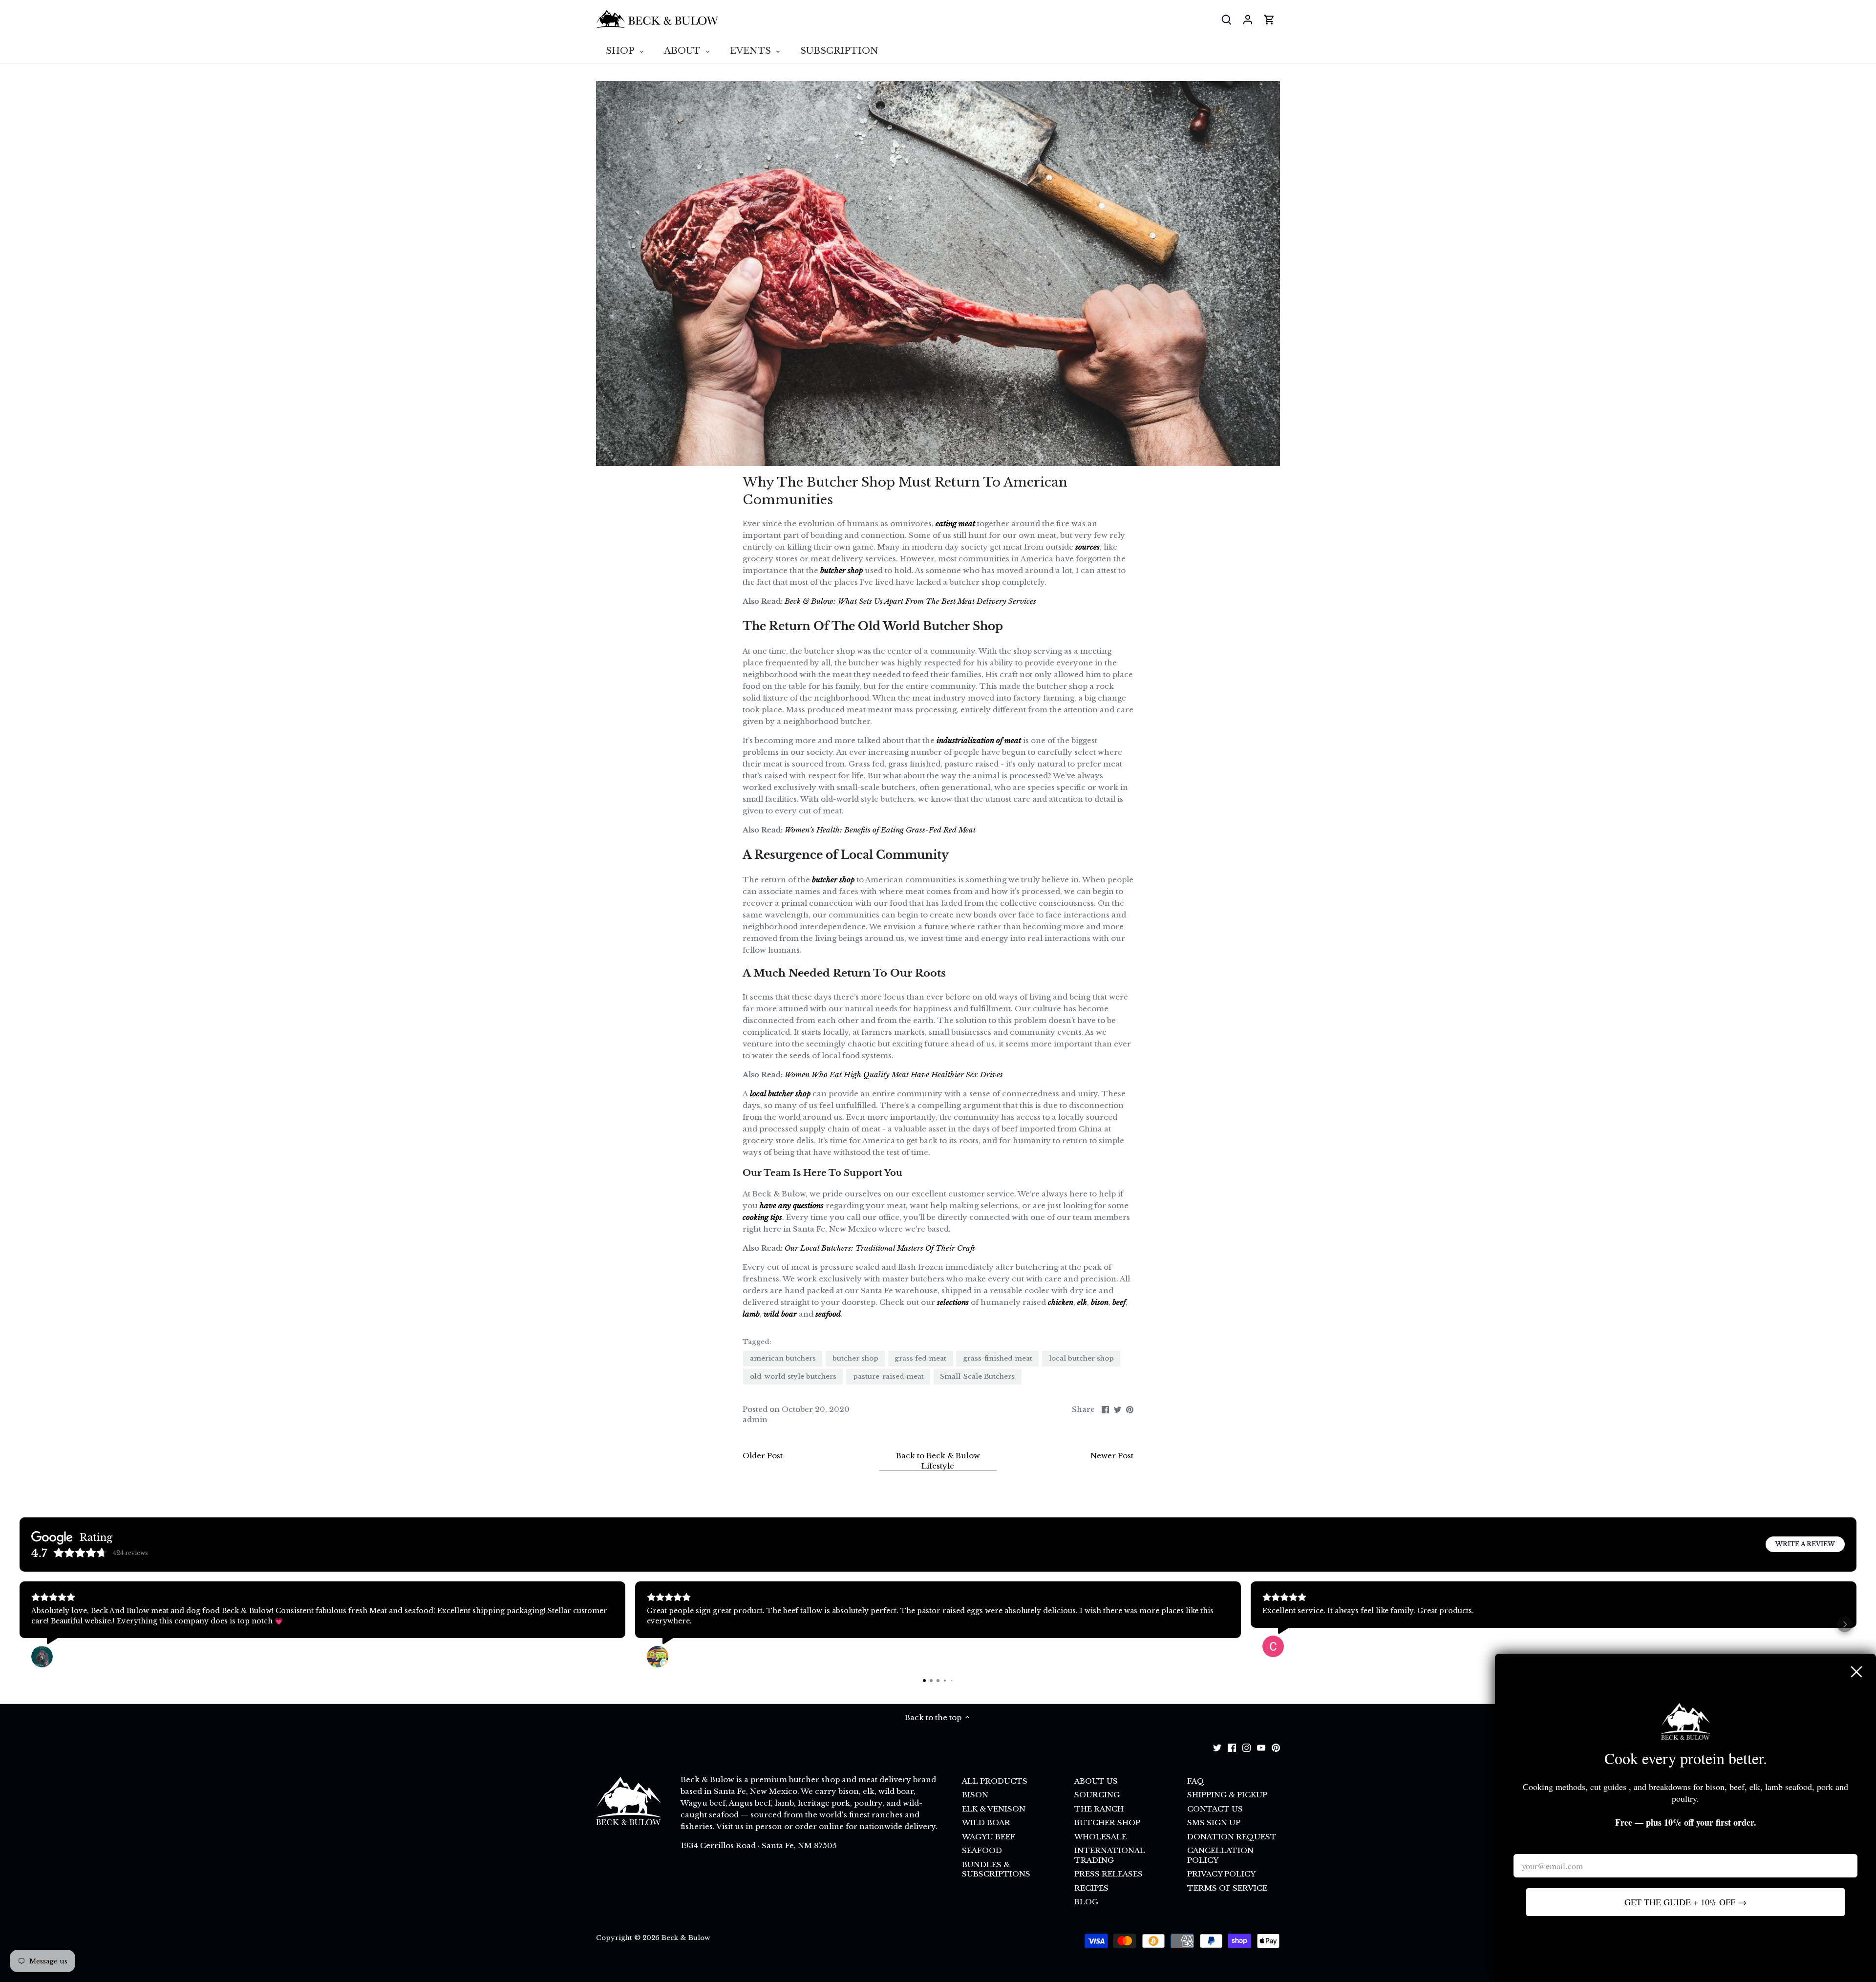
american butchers (783, 1358)
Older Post (763, 1456)
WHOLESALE (1100, 1837)
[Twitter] (1217, 1747)
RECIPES (1091, 1888)
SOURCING (1097, 1795)
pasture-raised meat (888, 1376)
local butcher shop (1081, 1358)
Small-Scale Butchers (977, 1376)
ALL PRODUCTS (995, 1781)
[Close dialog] (1856, 1672)
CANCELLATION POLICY (1220, 1855)
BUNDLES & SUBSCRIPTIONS (996, 1869)
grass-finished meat (998, 1358)
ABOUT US (1096, 1781)
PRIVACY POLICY (1221, 1874)
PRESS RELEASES (1109, 1874)
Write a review (1805, 1544)
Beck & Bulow (686, 1938)
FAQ (1196, 1781)
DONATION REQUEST (1232, 1837)
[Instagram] (1247, 1747)
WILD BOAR (986, 1822)
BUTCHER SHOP (1107, 1822)
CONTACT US (1215, 1809)
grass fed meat (920, 1358)
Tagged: (757, 1342)
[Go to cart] (1269, 19)
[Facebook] (1232, 1747)
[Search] (1226, 19)
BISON (975, 1795)
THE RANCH (1099, 1809)
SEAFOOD (982, 1850)
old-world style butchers (793, 1376)
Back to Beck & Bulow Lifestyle (938, 1461)
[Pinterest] (1276, 1747)
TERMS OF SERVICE (1227, 1888)
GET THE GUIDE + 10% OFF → (1685, 1902)
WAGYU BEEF (989, 1837)
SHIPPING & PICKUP (1227, 1795)
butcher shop (855, 1358)
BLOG (1086, 1902)
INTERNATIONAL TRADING (1110, 1855)
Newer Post (1112, 1456)
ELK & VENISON (994, 1809)
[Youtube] (1261, 1747)
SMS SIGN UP (1214, 1822)
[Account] (1248, 19)
